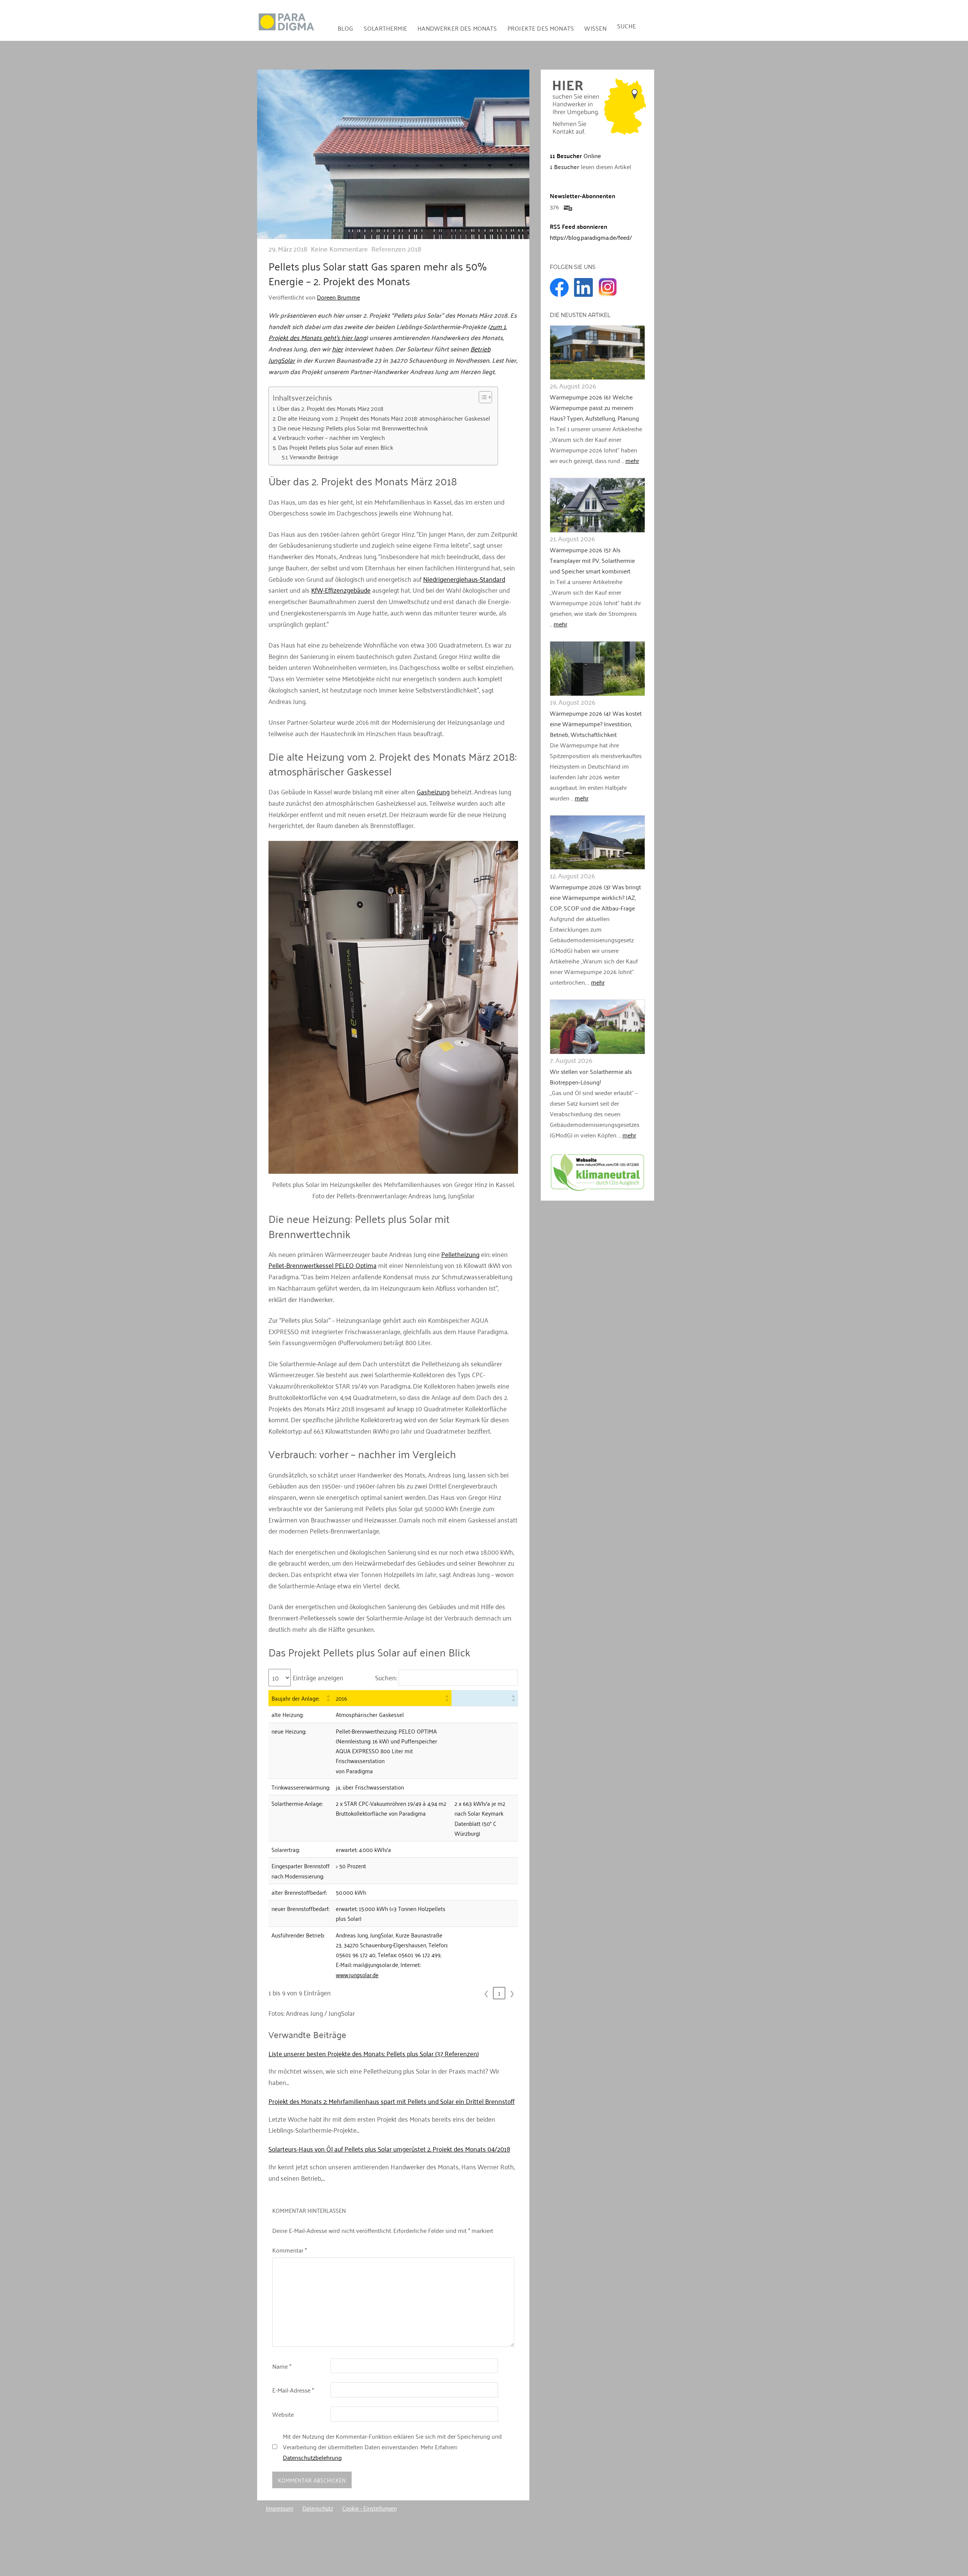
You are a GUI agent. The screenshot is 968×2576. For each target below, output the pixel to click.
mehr (632, 460)
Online (575, 155)
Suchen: (386, 1678)
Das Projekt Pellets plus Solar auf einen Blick (336, 447)
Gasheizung (433, 791)
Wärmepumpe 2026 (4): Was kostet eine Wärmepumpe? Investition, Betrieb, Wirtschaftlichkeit (596, 724)
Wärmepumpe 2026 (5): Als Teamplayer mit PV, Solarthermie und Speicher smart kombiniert (592, 560)
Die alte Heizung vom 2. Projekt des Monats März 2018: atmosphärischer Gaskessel (384, 418)
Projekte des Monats (541, 28)
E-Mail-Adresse (293, 2390)
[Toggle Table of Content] (482, 397)
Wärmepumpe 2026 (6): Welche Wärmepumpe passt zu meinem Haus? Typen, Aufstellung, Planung (594, 407)
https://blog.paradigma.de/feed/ (591, 237)
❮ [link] (486, 1993)
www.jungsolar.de (357, 1975)
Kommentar (289, 2250)
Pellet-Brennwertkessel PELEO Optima (323, 1265)
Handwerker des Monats (457, 28)
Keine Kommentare (339, 249)
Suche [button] (627, 26)
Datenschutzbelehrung (312, 2457)
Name (282, 2366)
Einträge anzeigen (318, 1678)
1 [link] (499, 1993)
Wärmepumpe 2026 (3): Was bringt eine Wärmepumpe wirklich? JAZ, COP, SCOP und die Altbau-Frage (595, 897)
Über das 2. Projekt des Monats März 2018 (330, 409)
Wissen (595, 28)
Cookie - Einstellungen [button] (369, 2508)
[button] (328, 1698)
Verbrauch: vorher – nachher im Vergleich (331, 438)
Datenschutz (318, 2508)
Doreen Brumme (338, 297)
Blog (346, 28)
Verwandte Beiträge (314, 457)
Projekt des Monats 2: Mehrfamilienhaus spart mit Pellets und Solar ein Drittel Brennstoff (392, 2101)
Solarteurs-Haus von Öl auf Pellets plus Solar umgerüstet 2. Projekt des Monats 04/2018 (389, 2149)
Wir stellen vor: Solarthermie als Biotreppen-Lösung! (591, 1077)
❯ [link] (512, 1993)
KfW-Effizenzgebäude (341, 590)
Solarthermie (385, 28)
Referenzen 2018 (396, 249)
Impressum (280, 2508)
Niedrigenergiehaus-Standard (464, 579)
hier (337, 348)
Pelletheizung (460, 1254)
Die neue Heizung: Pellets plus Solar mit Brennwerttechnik (353, 428)
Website (283, 2414)
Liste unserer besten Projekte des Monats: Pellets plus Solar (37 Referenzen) (374, 2053)
